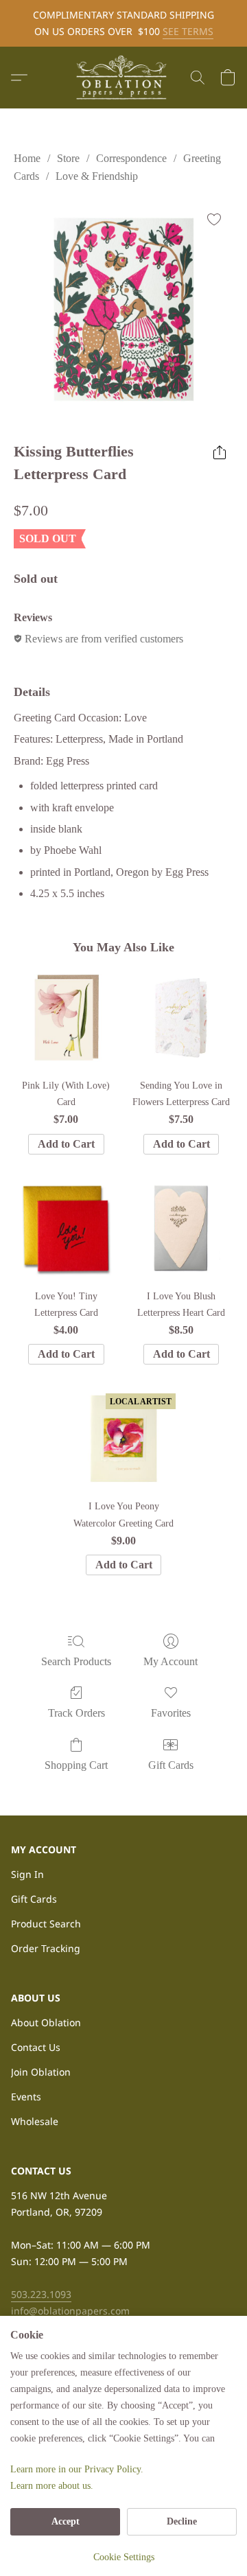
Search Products (76, 1661)
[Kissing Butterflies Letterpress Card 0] (123, 310)
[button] (123, 78)
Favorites (171, 1713)
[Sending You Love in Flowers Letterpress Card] (181, 1018)
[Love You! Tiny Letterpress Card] (66, 1229)
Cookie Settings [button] (124, 2557)
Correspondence (131, 158)
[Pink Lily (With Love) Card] (66, 1018)
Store (68, 158)
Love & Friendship (97, 176)
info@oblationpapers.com (70, 2311)
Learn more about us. (52, 2486)
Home (27, 158)
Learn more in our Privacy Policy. (77, 2469)
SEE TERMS (188, 31)
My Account (170, 1661)
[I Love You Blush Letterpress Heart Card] (181, 1229)
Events (26, 2097)
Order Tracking (46, 1948)
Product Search (46, 1924)
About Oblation (46, 2022)
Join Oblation (41, 2072)
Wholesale (35, 2121)
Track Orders (77, 1713)
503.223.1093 (41, 2294)
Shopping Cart (76, 1765)
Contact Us (36, 2047)
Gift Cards (171, 1765)
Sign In (27, 1874)
